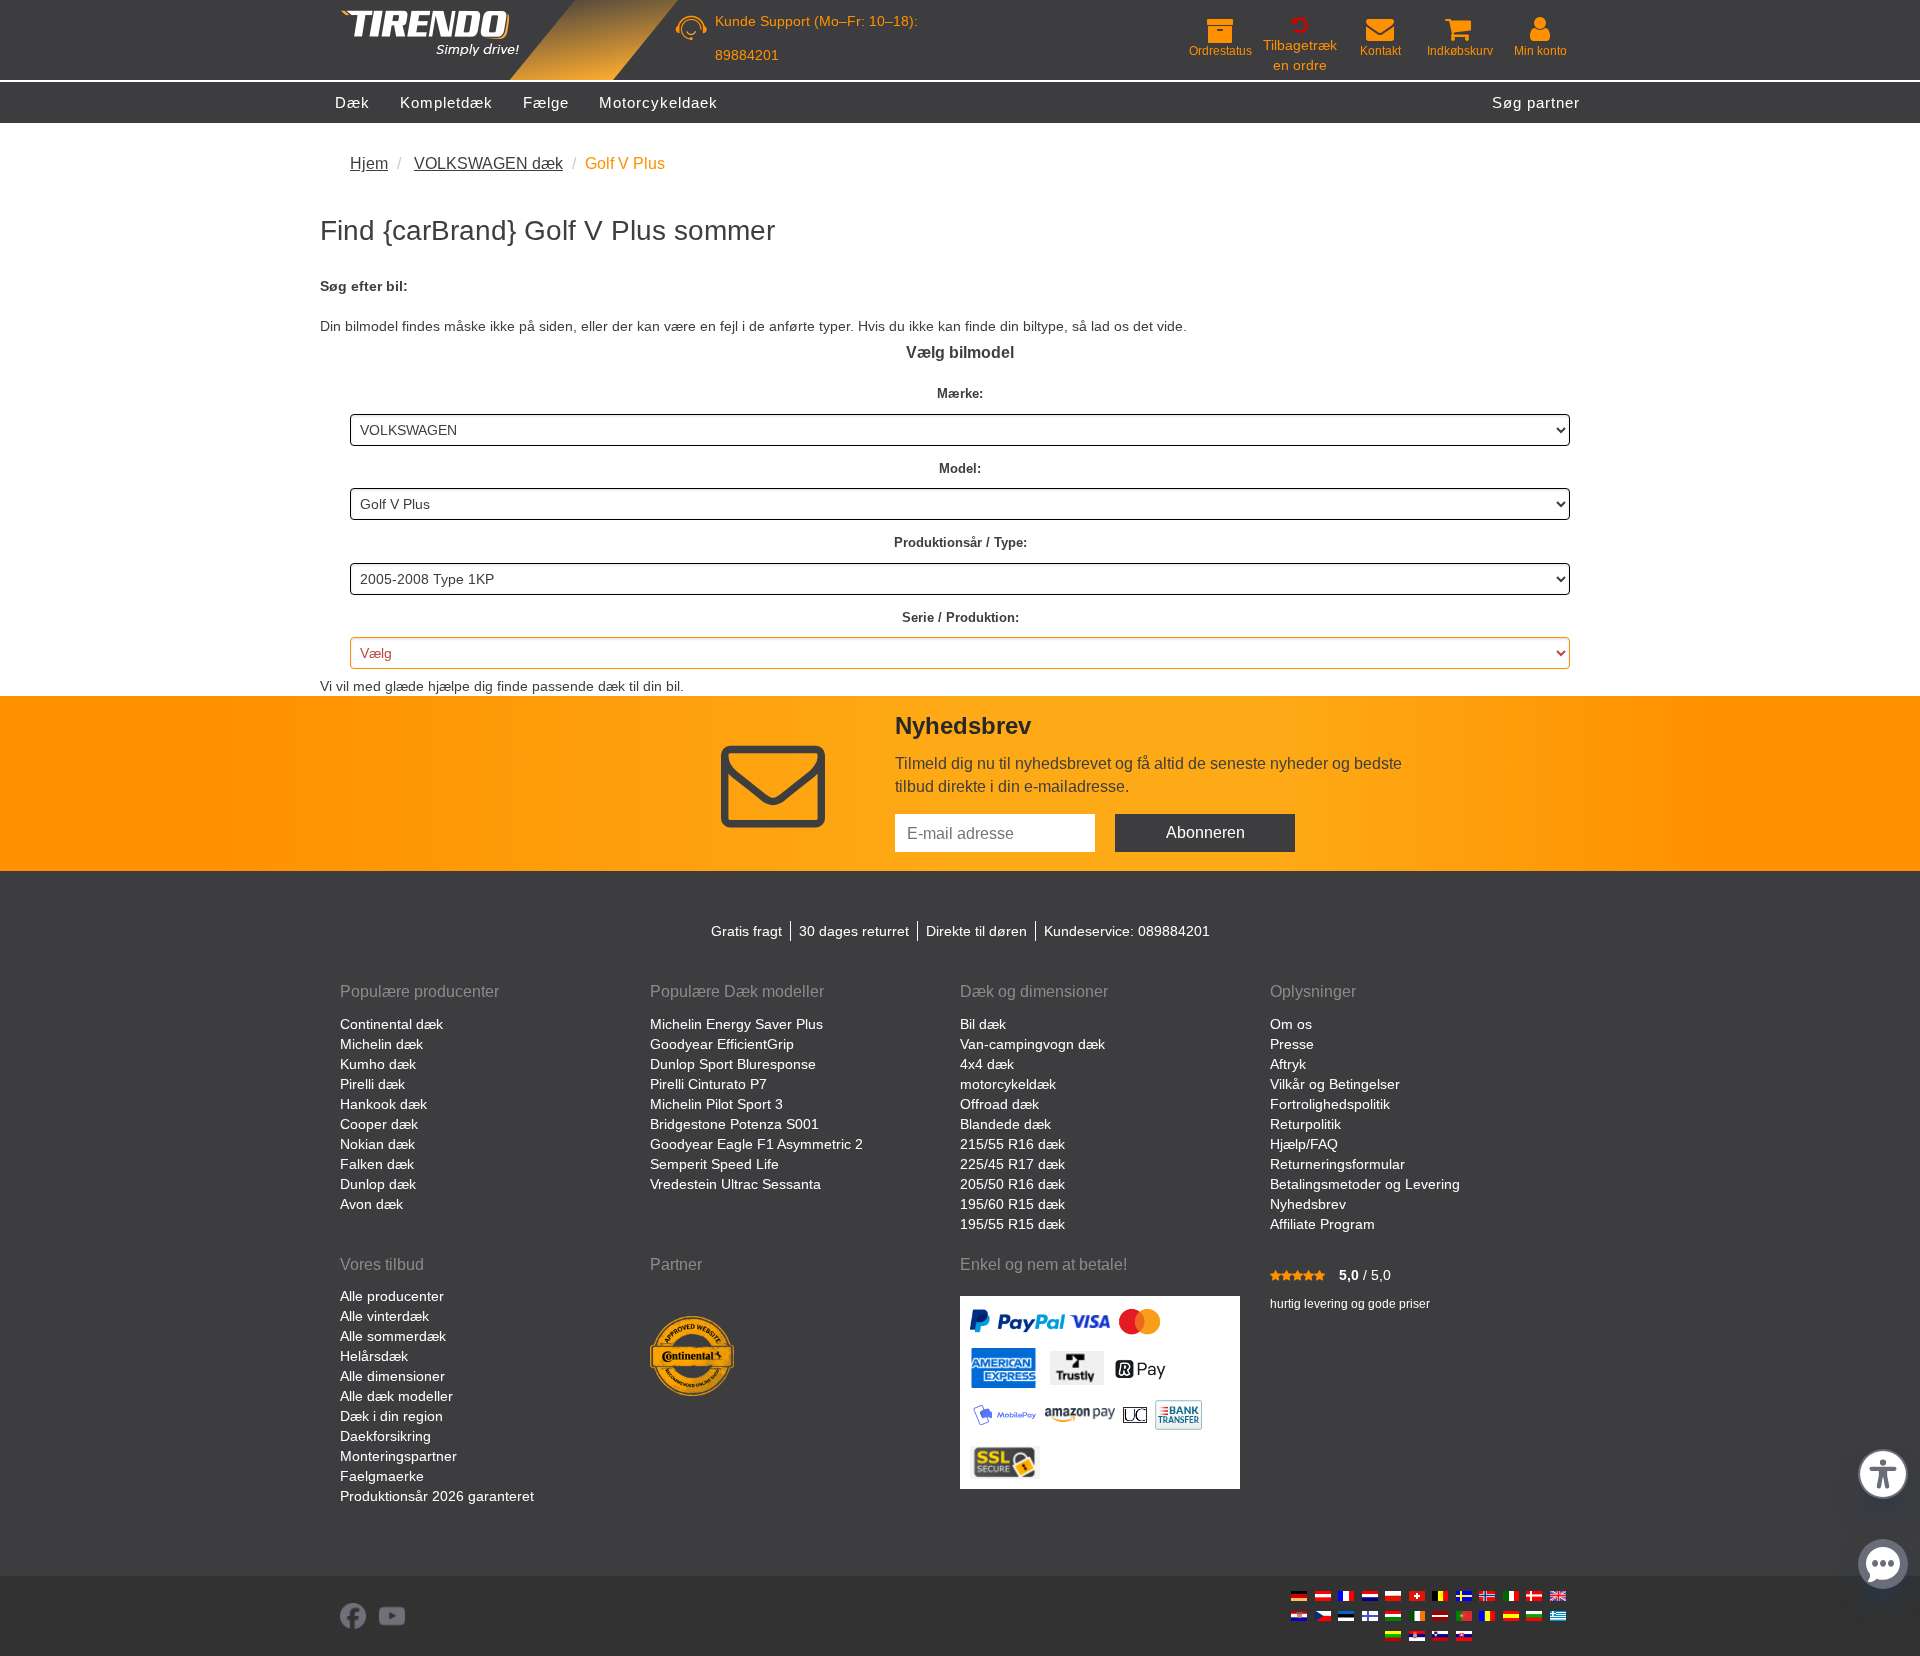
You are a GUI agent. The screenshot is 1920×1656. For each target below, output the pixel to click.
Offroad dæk (999, 1104)
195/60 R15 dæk (1012, 1204)
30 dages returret (854, 931)
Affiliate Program (1322, 1224)
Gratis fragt (746, 931)
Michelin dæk (381, 1044)
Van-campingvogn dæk (1032, 1044)
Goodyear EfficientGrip (722, 1044)
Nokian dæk (377, 1144)
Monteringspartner (398, 1456)
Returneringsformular (1337, 1164)
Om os (1291, 1024)
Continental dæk (391, 1024)
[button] (1883, 1471)
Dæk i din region (391, 1416)
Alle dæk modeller (396, 1396)
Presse (1292, 1044)
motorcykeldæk (1008, 1084)
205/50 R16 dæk (1012, 1184)
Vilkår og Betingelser (1335, 1084)
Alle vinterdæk (384, 1316)
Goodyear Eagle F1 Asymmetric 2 (756, 1144)
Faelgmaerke (382, 1476)
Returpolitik (1305, 1124)
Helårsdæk (374, 1356)
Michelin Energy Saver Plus (736, 1024)
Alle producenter (392, 1296)
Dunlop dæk (378, 1184)
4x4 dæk (987, 1064)
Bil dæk (983, 1024)
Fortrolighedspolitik (1330, 1104)
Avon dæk (371, 1204)
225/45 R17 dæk (1012, 1164)
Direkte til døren (976, 931)
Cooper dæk (379, 1124)
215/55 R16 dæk (1012, 1144)
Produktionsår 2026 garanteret (437, 1496)
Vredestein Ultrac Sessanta (735, 1184)
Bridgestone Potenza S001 (734, 1124)
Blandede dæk (1005, 1124)
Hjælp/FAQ (1304, 1144)
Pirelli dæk (372, 1084)
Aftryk (1288, 1064)
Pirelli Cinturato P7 (708, 1084)
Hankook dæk (383, 1104)
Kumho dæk (378, 1064)
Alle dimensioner (392, 1376)
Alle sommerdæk (393, 1336)
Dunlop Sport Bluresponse (733, 1064)
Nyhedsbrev (1308, 1204)
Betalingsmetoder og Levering (1365, 1184)
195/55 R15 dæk (1012, 1224)
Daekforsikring (385, 1436)
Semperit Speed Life (714, 1164)
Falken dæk (377, 1164)
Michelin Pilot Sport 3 (716, 1104)
